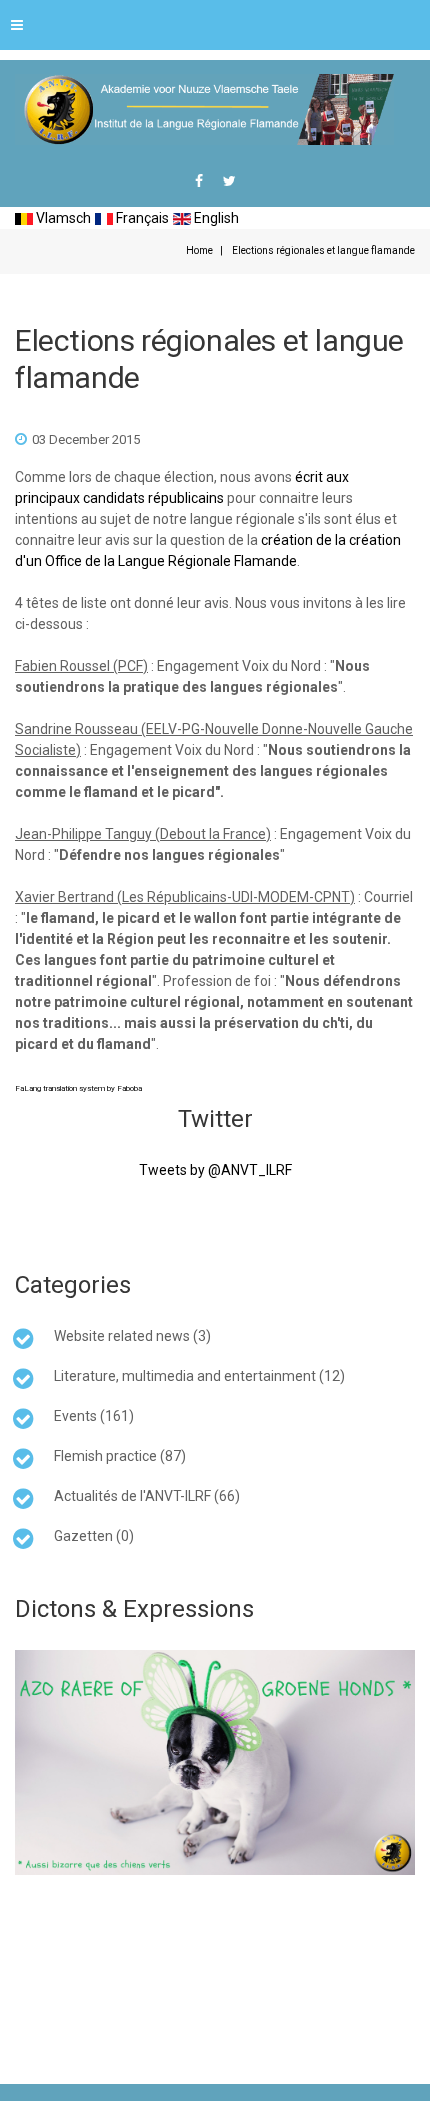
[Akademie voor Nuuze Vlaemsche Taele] (204, 109)
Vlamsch (62, 218)
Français (141, 218)
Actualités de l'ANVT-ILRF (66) (147, 1496)
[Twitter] (229, 181)
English (215, 218)
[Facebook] (199, 181)
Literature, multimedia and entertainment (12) (199, 1376)
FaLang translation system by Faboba (78, 1088)
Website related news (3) (132, 1336)
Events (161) (94, 1416)
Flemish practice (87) (120, 1456)
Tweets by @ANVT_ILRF (215, 1170)
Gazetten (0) (94, 1536)
